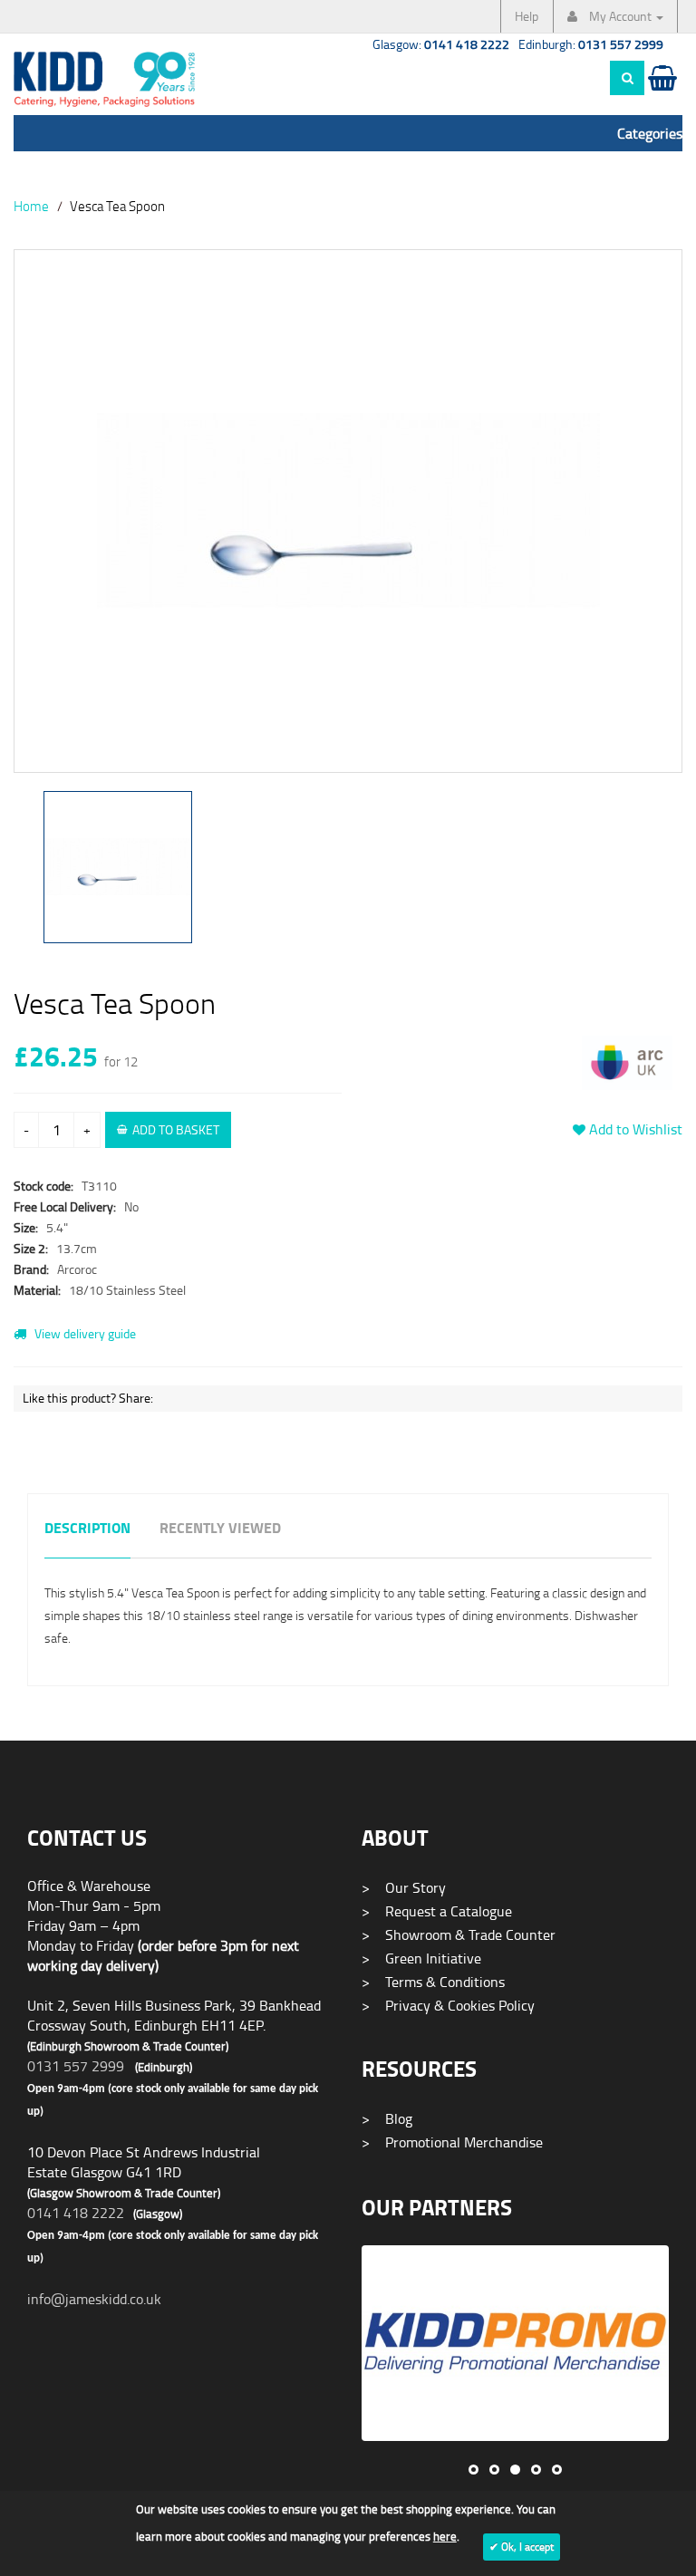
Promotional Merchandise (452, 2142)
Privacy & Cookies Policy (448, 2005)
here (445, 2536)
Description (87, 1529)
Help (527, 16)
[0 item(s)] (661, 95)
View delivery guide (84, 1333)
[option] (348, 520)
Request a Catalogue (437, 1911)
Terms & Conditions (433, 1982)
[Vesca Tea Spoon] (348, 511)
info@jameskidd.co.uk (94, 2299)
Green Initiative (421, 1958)
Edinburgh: (591, 44)
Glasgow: (441, 44)
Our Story (404, 1887)
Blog (387, 2118)
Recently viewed (220, 1529)
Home (31, 206)
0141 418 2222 (76, 2213)
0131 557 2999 (76, 2066)
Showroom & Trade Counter (459, 1934)
